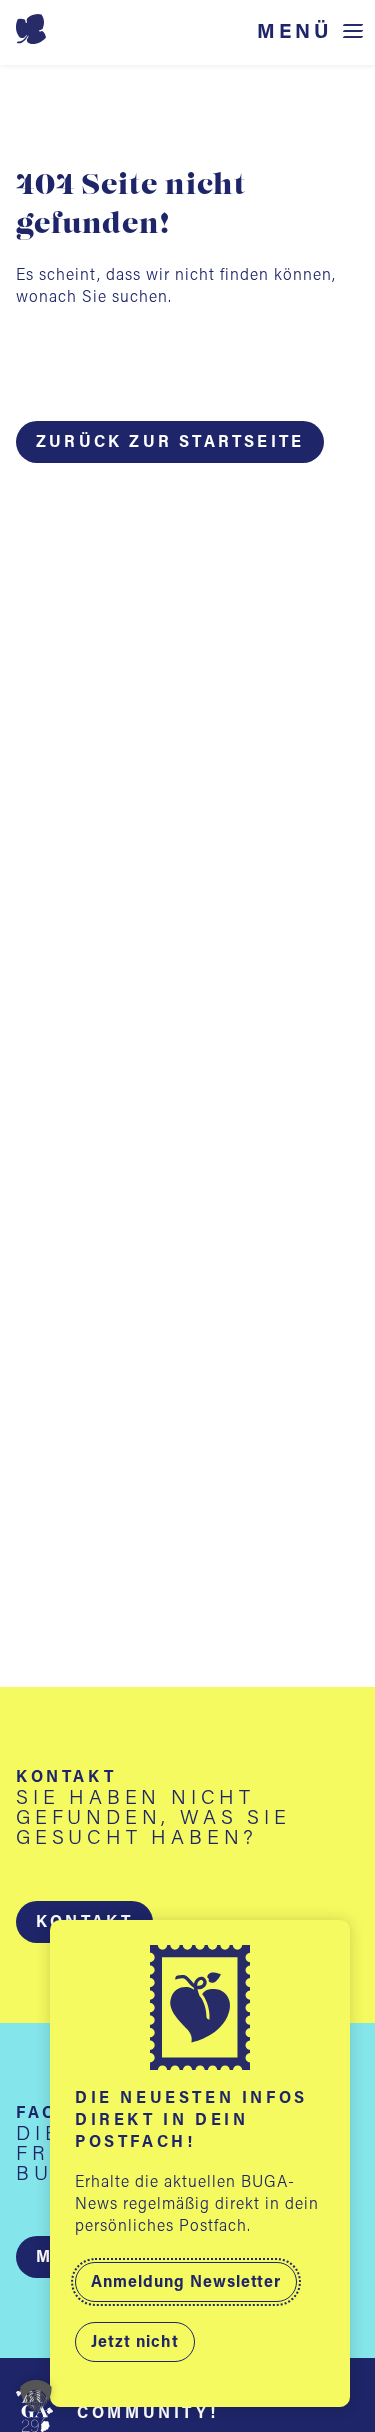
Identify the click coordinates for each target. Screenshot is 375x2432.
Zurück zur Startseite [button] (170, 443)
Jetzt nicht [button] (135, 2343)
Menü (295, 32)
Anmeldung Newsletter (186, 2283)
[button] (36, 2396)
